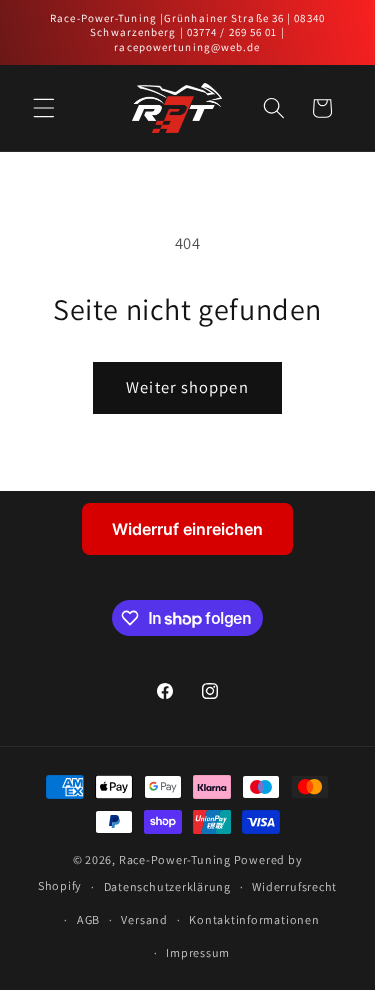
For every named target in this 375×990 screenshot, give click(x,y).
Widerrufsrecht (294, 886)
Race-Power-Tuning (175, 859)
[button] (44, 108)
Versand (144, 919)
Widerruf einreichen (187, 529)
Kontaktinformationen (254, 919)
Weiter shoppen (187, 387)
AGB (88, 919)
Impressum (198, 952)
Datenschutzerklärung (167, 886)
